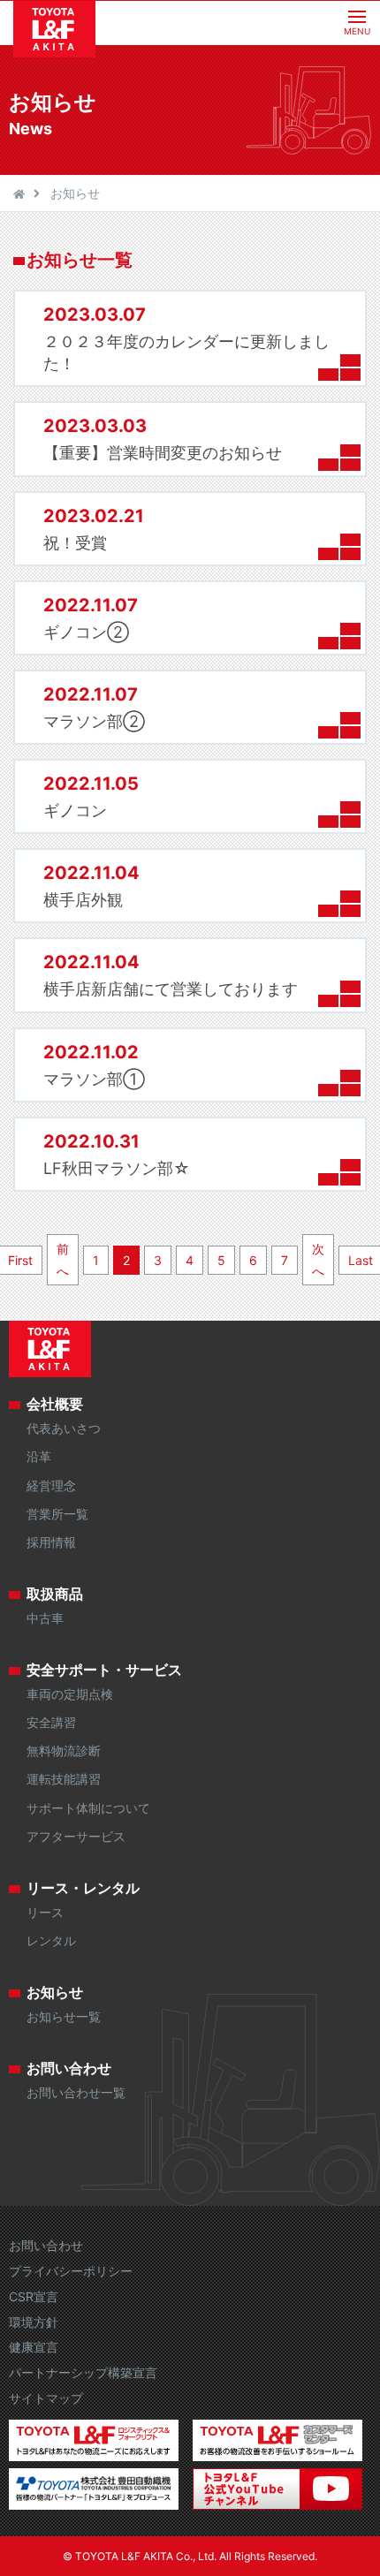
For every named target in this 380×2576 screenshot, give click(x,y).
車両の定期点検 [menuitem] (70, 1694)
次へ (318, 1260)
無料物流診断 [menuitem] (64, 1750)
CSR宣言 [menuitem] (34, 2296)
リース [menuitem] (45, 1912)
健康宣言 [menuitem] (34, 2347)
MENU (357, 31)
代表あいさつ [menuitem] (64, 1428)
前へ (63, 1260)
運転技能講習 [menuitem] (64, 1779)
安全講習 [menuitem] (51, 1722)
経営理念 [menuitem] (51, 1485)
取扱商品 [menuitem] (55, 1594)
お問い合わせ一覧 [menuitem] (76, 2092)
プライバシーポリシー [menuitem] (71, 2271)
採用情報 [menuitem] (51, 1542)
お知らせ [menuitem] (55, 1992)
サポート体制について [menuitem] (88, 1808)
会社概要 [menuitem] (55, 1404)
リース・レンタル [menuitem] (83, 1888)
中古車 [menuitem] (45, 1618)
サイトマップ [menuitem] (46, 2398)
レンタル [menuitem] (51, 1940)
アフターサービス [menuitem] (76, 1836)
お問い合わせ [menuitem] (69, 2068)
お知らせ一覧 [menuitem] (64, 2016)
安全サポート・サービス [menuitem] (104, 1670)
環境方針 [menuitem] (34, 2322)
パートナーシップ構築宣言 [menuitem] (83, 2372)
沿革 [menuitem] (39, 1456)
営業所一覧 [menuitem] (57, 1514)
